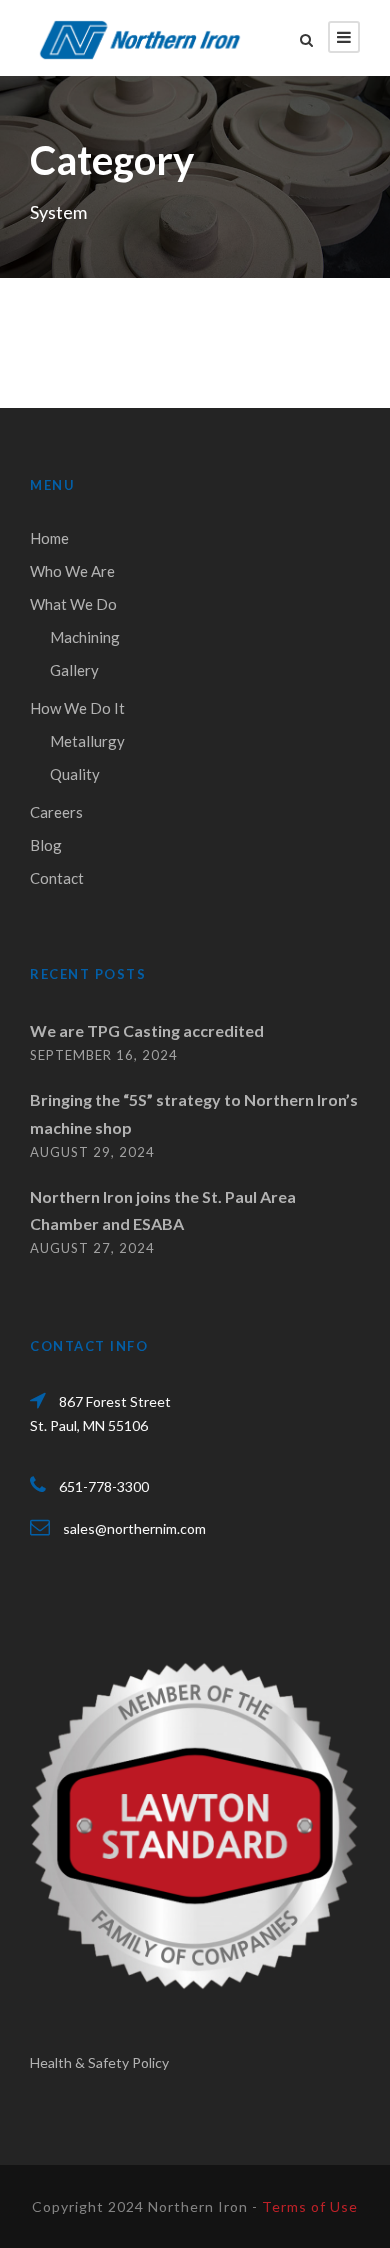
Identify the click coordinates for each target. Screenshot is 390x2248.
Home (49, 538)
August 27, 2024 (92, 1248)
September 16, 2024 (104, 1055)
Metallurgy (87, 741)
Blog (46, 845)
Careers (56, 812)
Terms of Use (310, 2206)
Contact (57, 878)
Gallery (74, 670)
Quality (75, 774)
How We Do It (77, 708)
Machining (85, 637)
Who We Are (72, 571)
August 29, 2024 (92, 1152)
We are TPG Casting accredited (147, 1030)
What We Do (73, 604)
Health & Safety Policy (99, 2062)
